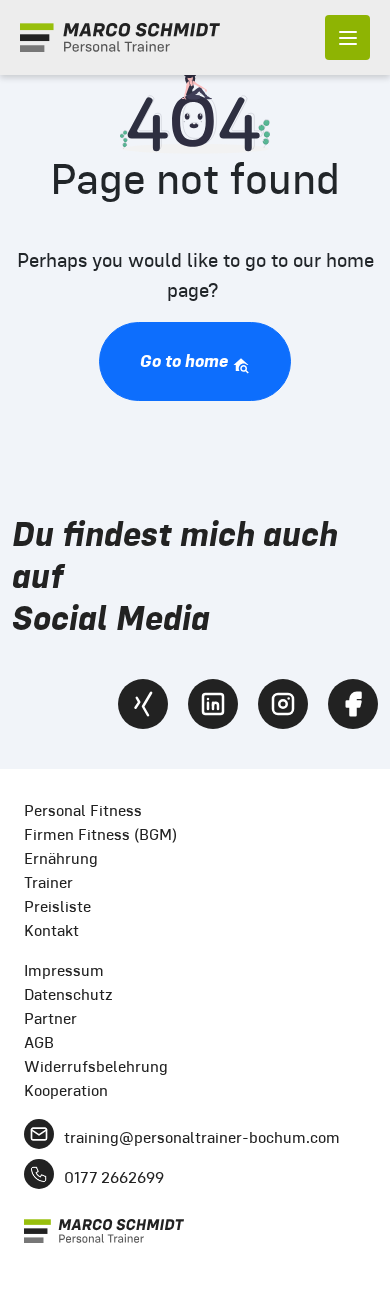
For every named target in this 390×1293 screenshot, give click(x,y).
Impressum (64, 970)
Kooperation (66, 1090)
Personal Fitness (83, 810)
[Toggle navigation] (347, 37)
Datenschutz (68, 994)
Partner (50, 1018)
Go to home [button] (186, 361)
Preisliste (57, 906)
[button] (36, 1257)
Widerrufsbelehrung (96, 1066)
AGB (39, 1042)
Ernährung (61, 858)
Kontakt (51, 930)
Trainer (48, 882)
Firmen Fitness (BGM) (100, 834)
